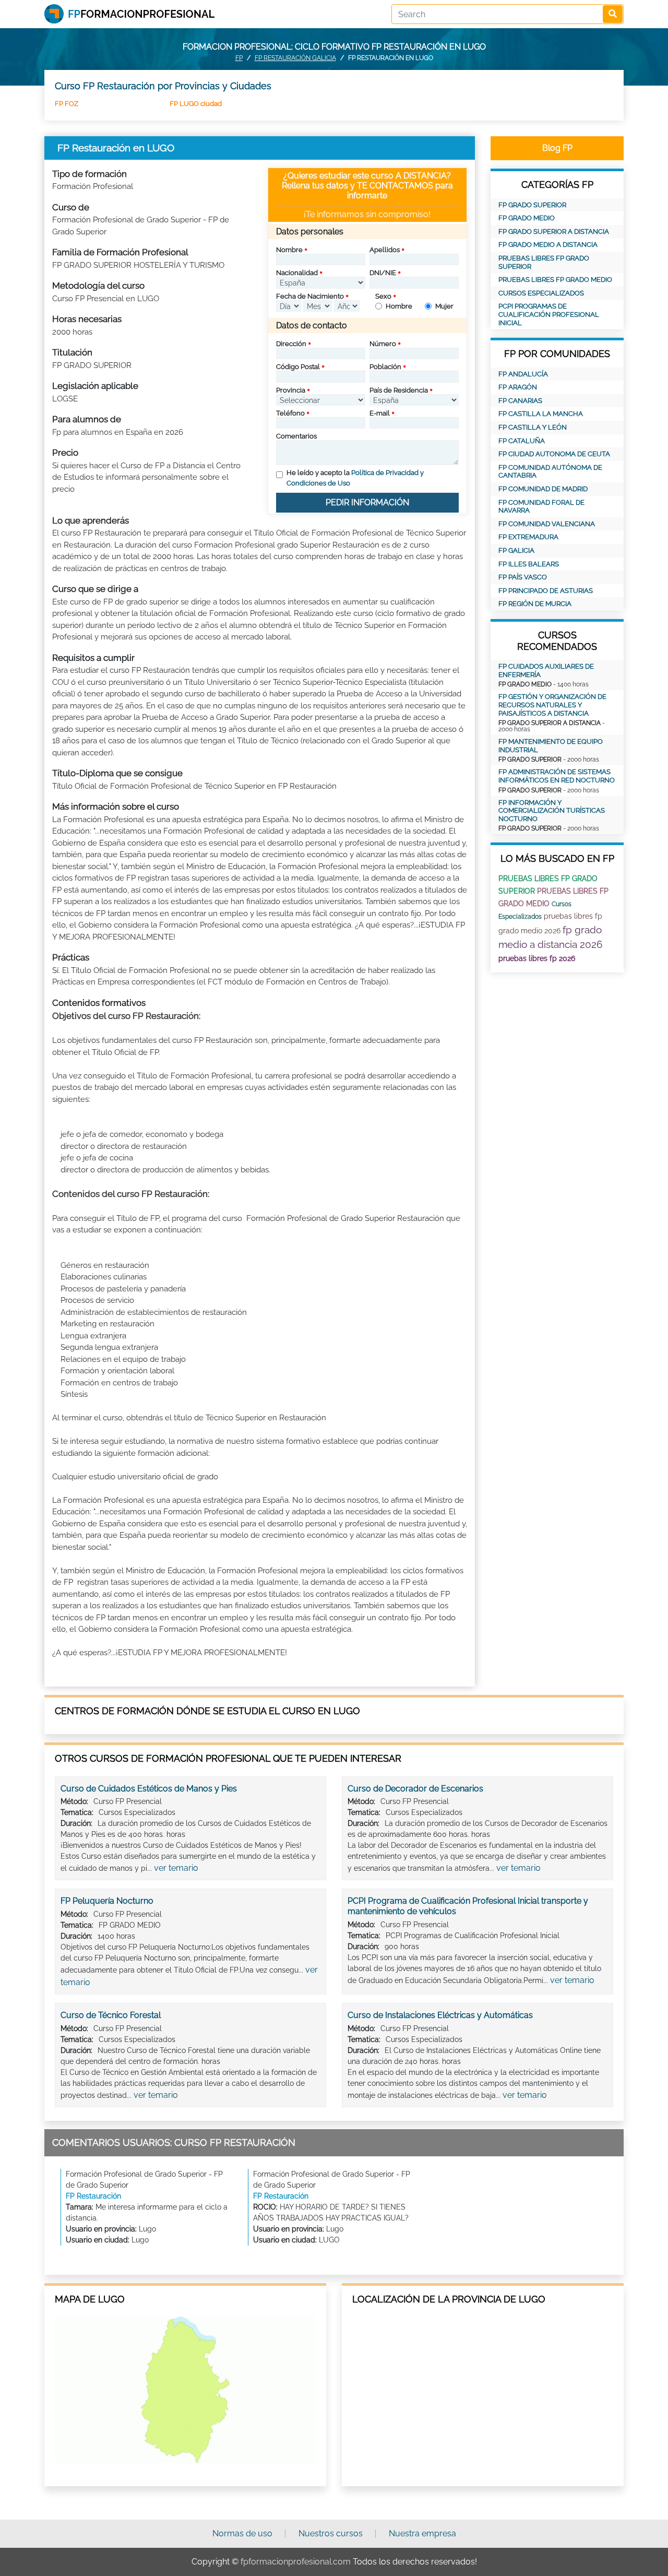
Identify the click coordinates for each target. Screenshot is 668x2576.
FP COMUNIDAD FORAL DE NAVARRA (541, 507)
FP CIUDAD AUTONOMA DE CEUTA (554, 454)
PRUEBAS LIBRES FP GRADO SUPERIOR (544, 262)
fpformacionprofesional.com (296, 2562)
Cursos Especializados (541, 293)
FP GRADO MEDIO (527, 218)
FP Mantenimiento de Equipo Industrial (551, 746)
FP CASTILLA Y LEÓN (533, 427)
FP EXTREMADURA (528, 537)
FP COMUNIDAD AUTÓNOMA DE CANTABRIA (550, 472)
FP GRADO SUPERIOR (532, 205)
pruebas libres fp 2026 (537, 958)
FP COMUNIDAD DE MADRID (543, 489)
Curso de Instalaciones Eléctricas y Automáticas (440, 2015)
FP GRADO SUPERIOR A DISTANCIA (554, 232)
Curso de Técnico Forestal (111, 2015)
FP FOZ (67, 104)
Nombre (289, 250)
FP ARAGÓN (518, 387)
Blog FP (557, 148)
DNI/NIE (383, 273)
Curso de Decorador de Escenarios (415, 1789)
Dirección (291, 344)
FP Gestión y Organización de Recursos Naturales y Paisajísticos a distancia (552, 705)
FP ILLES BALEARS (529, 564)
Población (385, 367)
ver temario (176, 1868)
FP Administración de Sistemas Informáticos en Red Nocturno (557, 776)
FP (239, 58)
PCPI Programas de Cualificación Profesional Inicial (549, 314)
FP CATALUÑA (522, 441)
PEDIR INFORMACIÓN (367, 502)
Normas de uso (242, 2533)
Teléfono (290, 413)
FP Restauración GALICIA (295, 58)
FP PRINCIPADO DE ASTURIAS (546, 591)
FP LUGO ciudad (196, 104)
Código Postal (298, 367)
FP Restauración (93, 2196)
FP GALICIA (516, 550)
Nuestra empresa (422, 2533)
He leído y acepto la (355, 478)
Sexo (383, 296)
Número (383, 344)
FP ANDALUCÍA (523, 374)
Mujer (444, 306)
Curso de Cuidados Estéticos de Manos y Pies (149, 1789)
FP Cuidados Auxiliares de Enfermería (546, 670)
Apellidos (385, 250)
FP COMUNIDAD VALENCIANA (547, 524)
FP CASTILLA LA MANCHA (541, 414)
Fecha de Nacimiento (310, 296)
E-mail (380, 413)
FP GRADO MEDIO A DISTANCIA (548, 245)
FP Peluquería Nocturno (107, 1901)
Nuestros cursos (331, 2533)
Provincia (291, 390)
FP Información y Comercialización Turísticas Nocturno (552, 811)
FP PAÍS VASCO (523, 577)
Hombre (399, 306)
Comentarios (296, 436)
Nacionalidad (297, 273)
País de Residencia (399, 390)
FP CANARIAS (520, 401)
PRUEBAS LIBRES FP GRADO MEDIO (555, 280)
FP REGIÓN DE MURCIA (535, 604)
